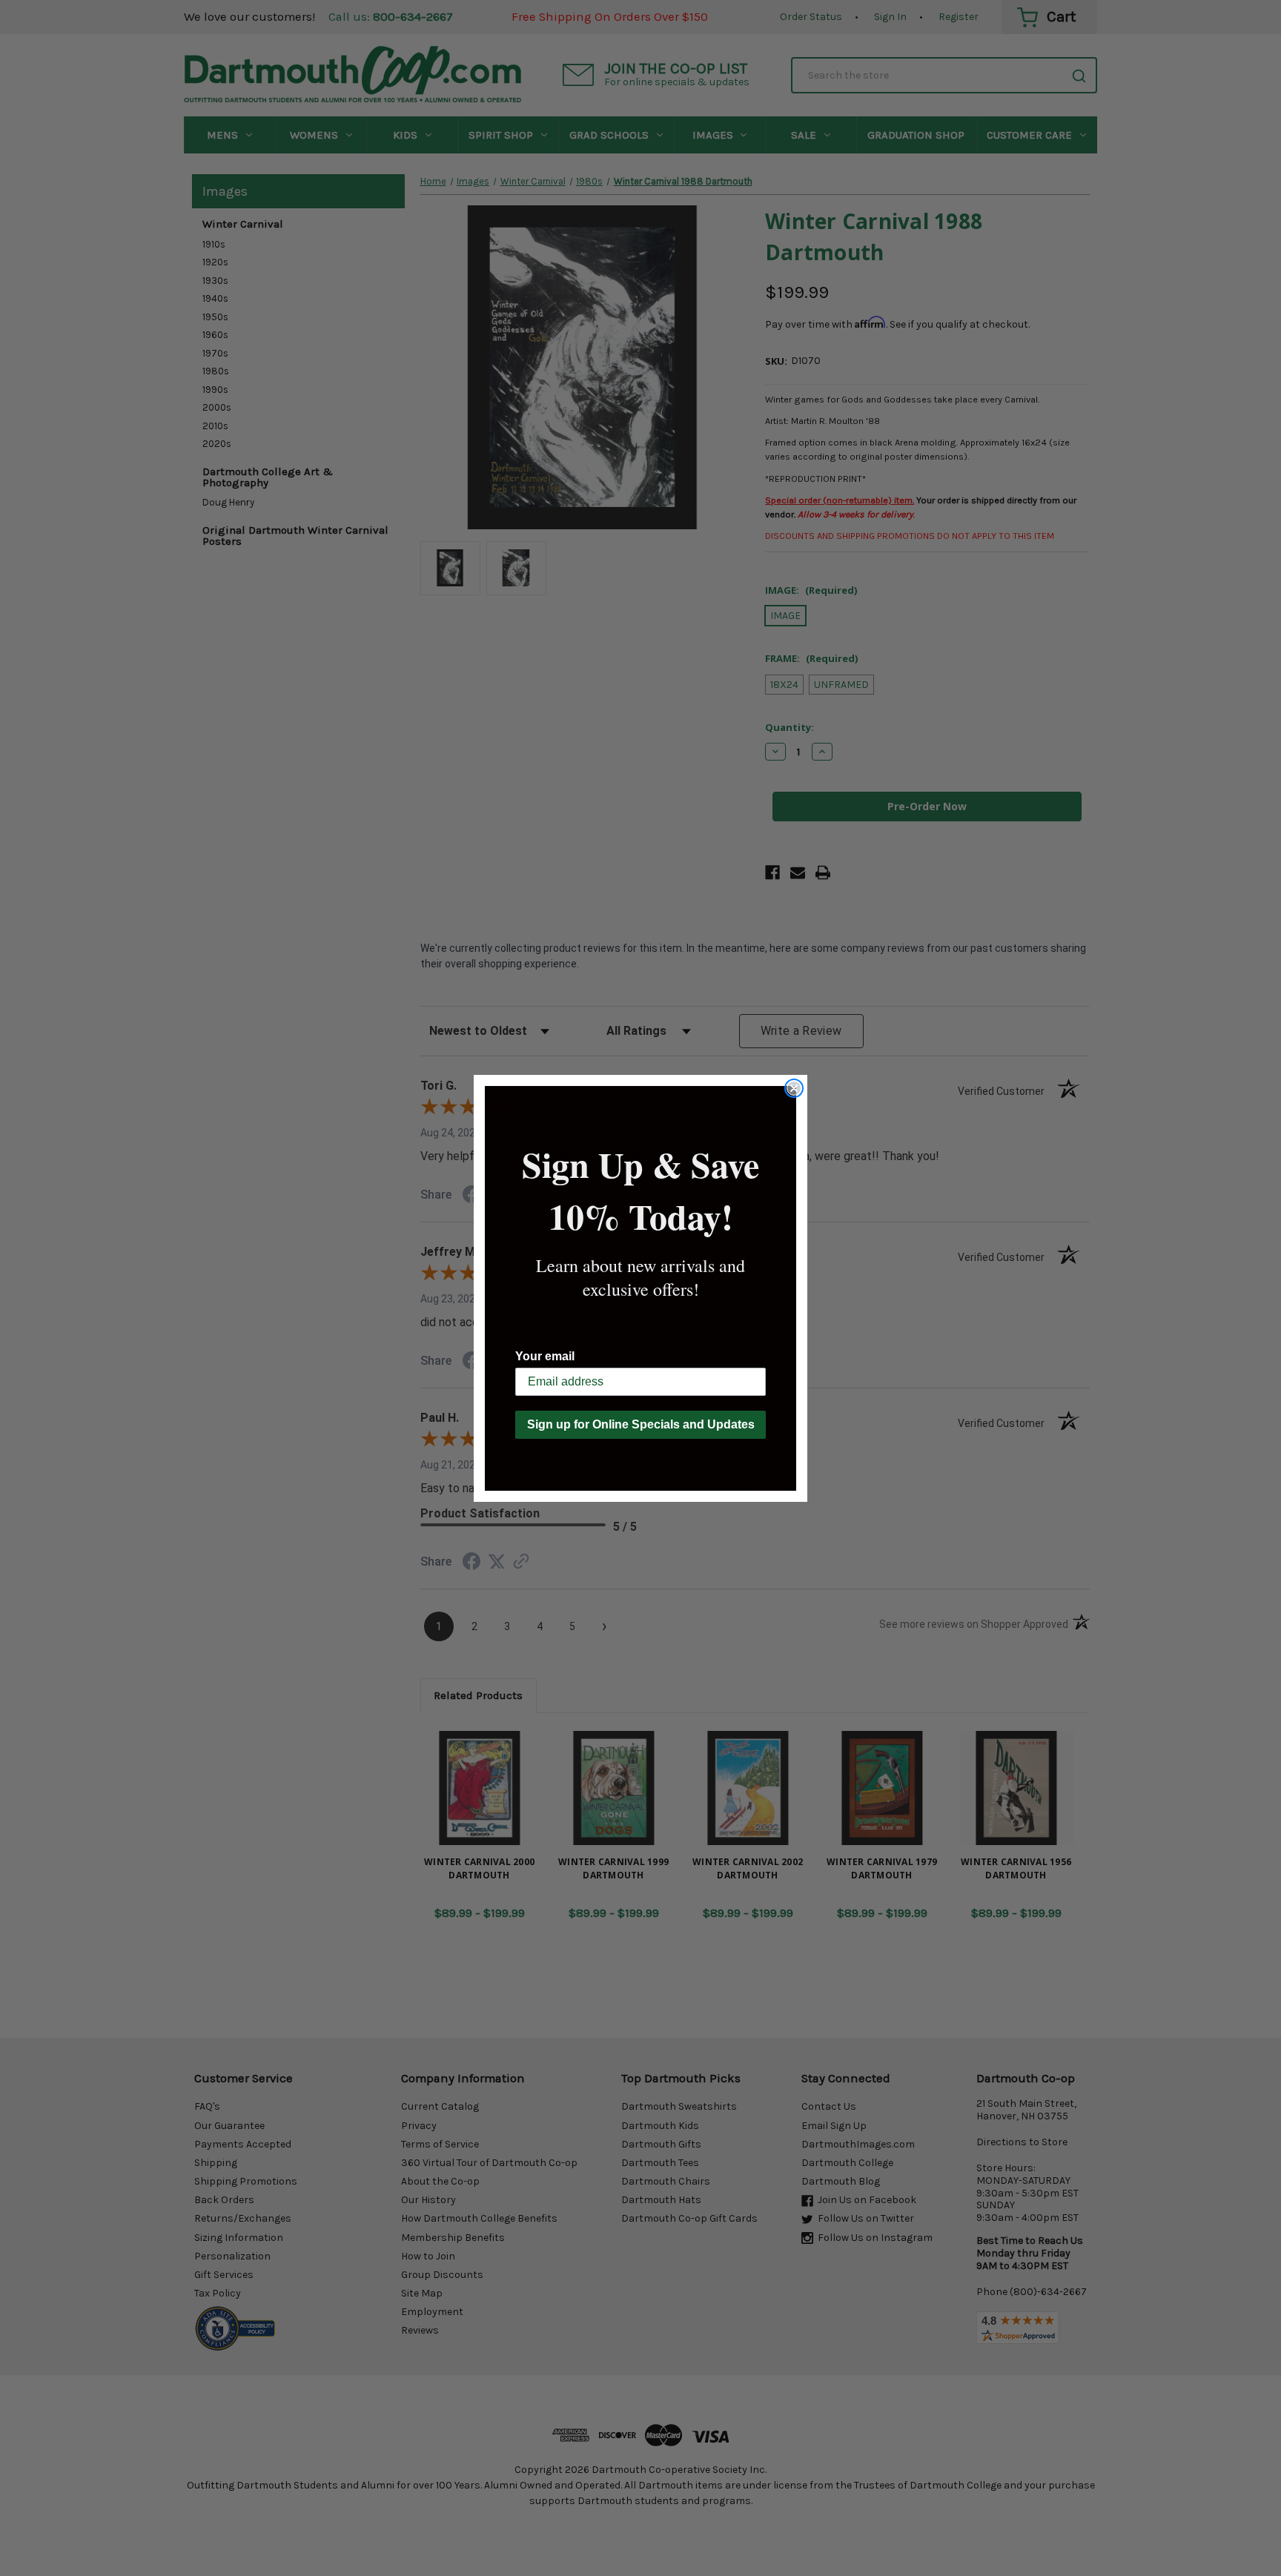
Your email (545, 1356)
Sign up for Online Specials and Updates (641, 1424)
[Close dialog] (794, 1088)
